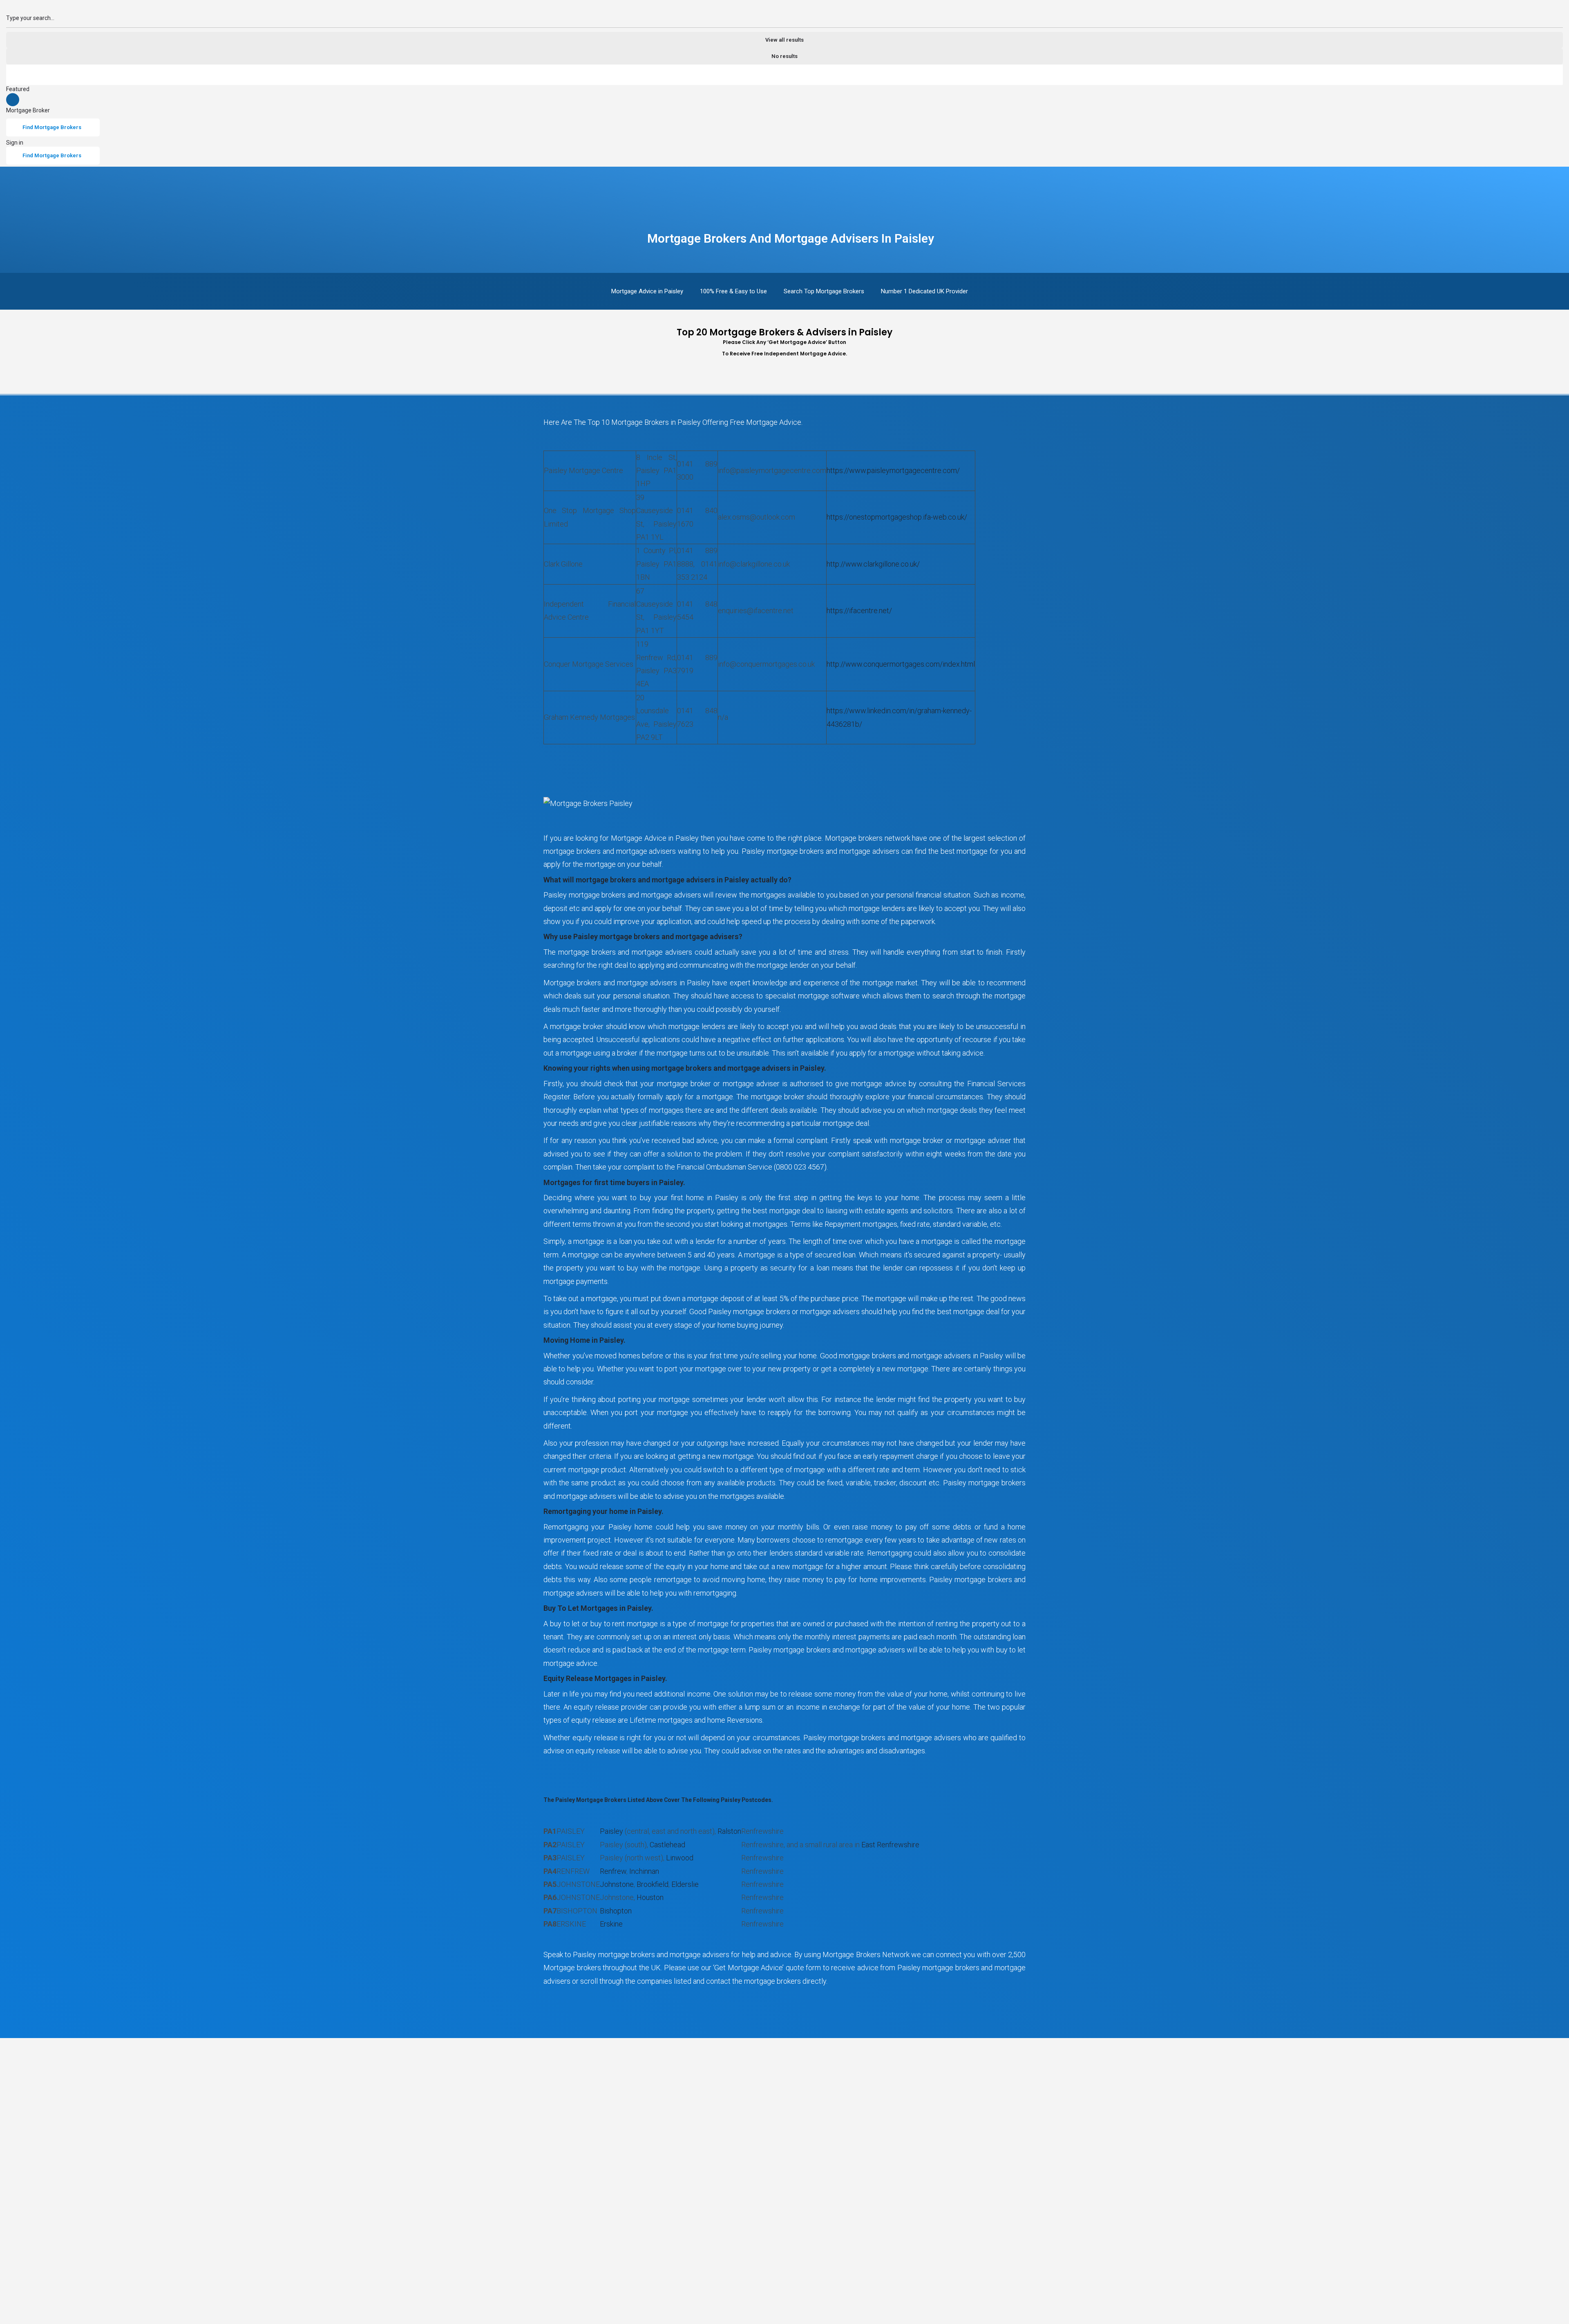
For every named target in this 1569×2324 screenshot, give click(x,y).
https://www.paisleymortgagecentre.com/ (893, 470)
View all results (784, 40)
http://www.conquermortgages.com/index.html (901, 664)
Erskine (611, 1924)
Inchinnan (644, 1871)
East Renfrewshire (890, 1845)
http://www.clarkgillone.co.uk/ (873, 564)
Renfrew (613, 1871)
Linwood (680, 1858)
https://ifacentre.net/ (859, 611)
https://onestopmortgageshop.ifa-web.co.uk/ (897, 517)
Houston (650, 1897)
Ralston (729, 1831)
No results (784, 56)
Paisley (611, 1831)
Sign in (15, 143)
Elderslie (685, 1884)
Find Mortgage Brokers (52, 127)
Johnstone (617, 1884)
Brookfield (653, 1884)
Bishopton (616, 1911)
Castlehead (667, 1845)
